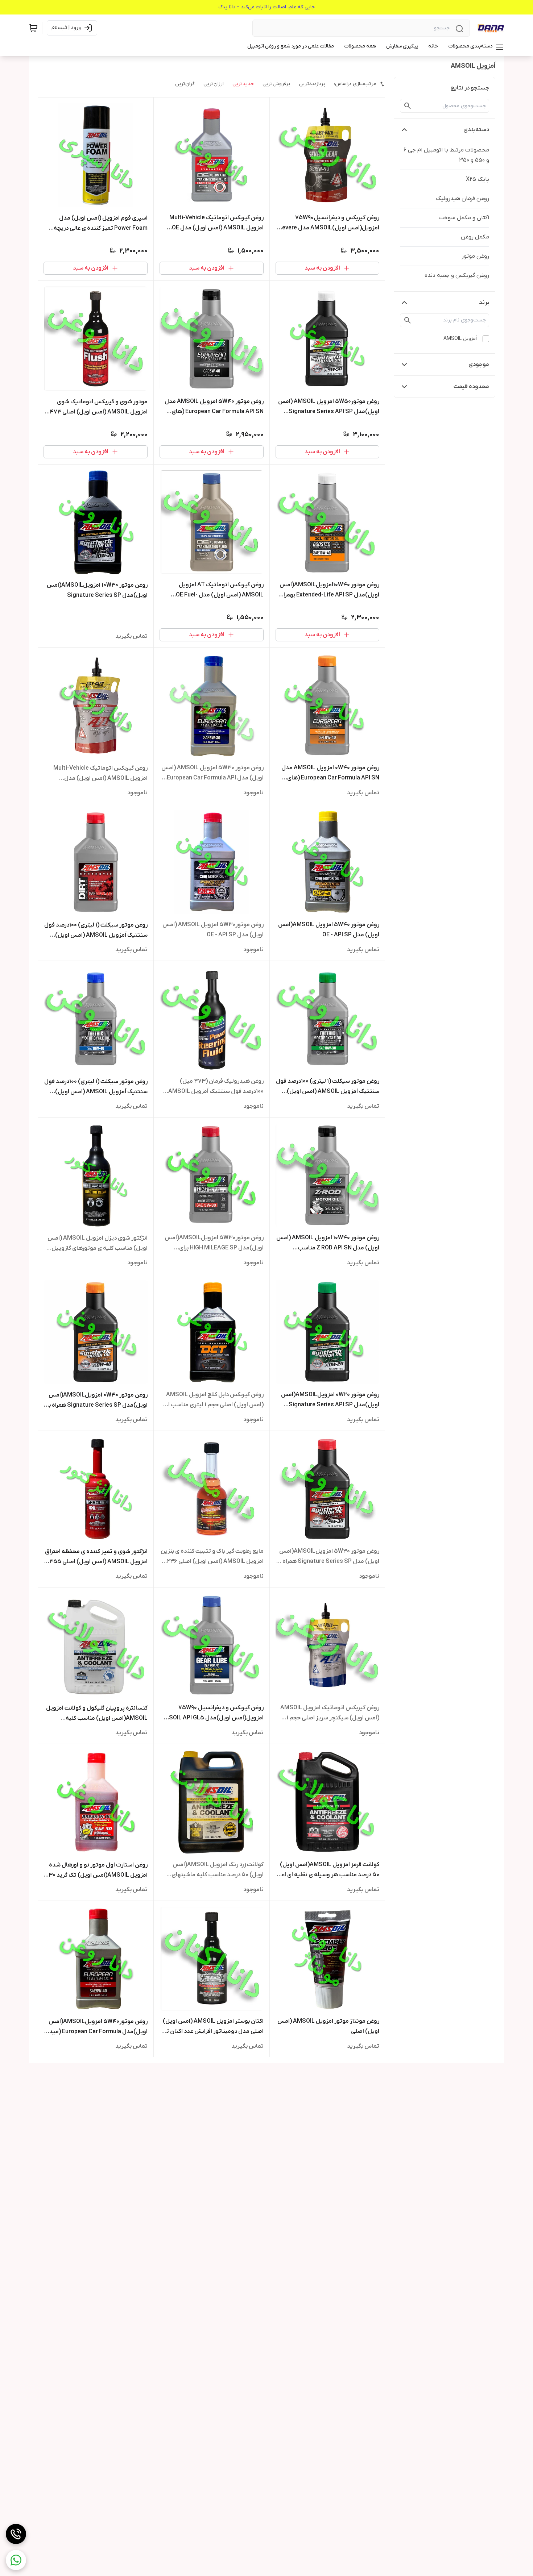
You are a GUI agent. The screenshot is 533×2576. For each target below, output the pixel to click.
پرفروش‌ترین (276, 84)
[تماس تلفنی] (16, 2534)
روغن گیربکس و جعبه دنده (457, 275)
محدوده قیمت (471, 387)
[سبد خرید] (33, 28)
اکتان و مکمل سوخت (464, 218)
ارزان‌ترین (214, 84)
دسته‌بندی (476, 130)
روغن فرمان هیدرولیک (462, 199)
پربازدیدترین (312, 84)
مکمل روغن (475, 237)
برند (484, 303)
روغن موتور (475, 256)
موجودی (479, 365)
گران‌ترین (185, 84)
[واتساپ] (16, 2560)
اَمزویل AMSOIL (460, 339)
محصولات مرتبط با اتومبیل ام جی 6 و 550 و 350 (446, 155)
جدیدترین (243, 84)
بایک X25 (478, 179)
